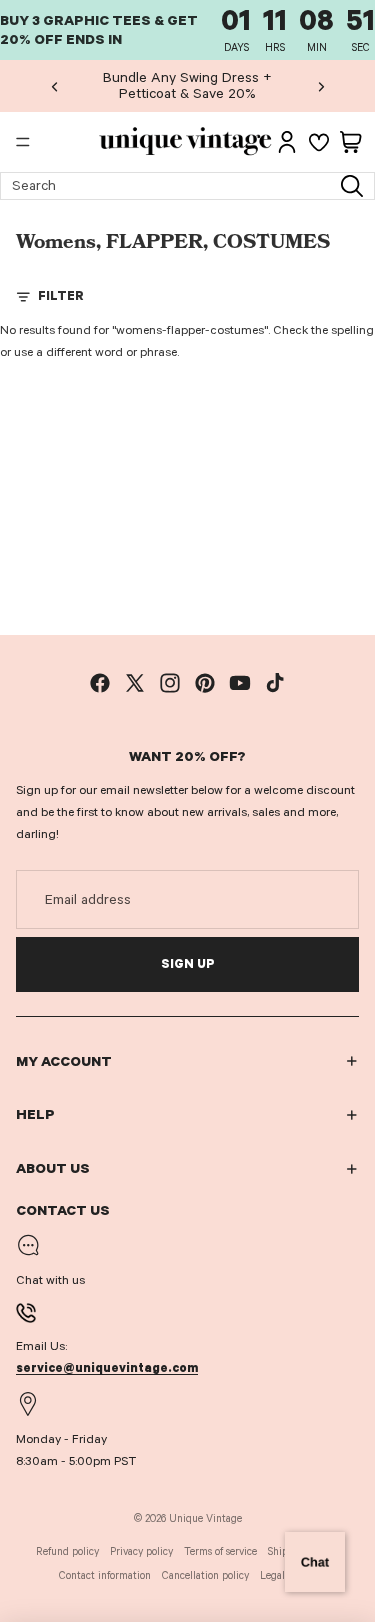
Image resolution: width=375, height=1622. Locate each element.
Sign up (188, 964)
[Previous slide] (55, 86)
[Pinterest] (205, 683)
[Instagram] (170, 683)
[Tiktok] (275, 683)
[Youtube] (240, 683)
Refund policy (67, 1551)
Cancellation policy (205, 1575)
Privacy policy (141, 1551)
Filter (61, 296)
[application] (315, 1562)
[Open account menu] (287, 142)
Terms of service (220, 1551)
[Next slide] (321, 86)
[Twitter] (135, 683)
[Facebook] (100, 683)
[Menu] (23, 143)
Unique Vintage (205, 1518)
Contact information (105, 1575)
